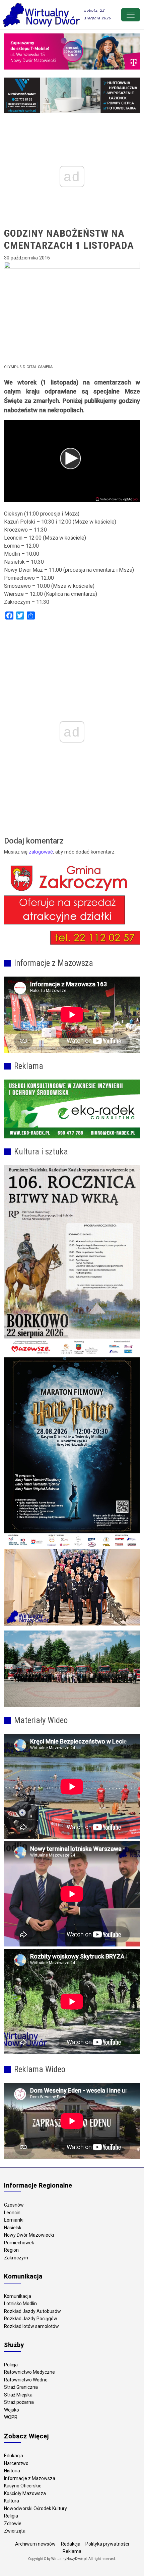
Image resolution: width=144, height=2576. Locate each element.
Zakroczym (16, 2258)
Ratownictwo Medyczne (29, 2372)
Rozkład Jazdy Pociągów (31, 2319)
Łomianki (14, 2220)
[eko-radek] (72, 1109)
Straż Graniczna (21, 2387)
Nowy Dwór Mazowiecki (29, 2235)
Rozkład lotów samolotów (31, 2326)
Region (11, 2250)
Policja (11, 2365)
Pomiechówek (19, 2243)
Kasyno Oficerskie (23, 2486)
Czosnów (14, 2205)
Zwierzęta (15, 2531)
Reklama (72, 2551)
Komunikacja (18, 2296)
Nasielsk (13, 2228)
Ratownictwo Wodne (26, 2380)
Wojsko (12, 2410)
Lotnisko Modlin (20, 2304)
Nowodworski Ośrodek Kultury (35, 2508)
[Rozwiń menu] (131, 15)
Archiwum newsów (35, 2544)
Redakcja (71, 2544)
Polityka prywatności (107, 2544)
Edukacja (14, 2456)
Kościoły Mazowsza (25, 2493)
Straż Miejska (18, 2395)
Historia (12, 2471)
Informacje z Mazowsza (30, 2478)
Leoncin (12, 2213)
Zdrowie (13, 2524)
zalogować (41, 852)
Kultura (12, 2501)
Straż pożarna (19, 2402)
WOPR (11, 2417)
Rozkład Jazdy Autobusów (32, 2311)
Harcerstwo (16, 2463)
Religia (11, 2516)
